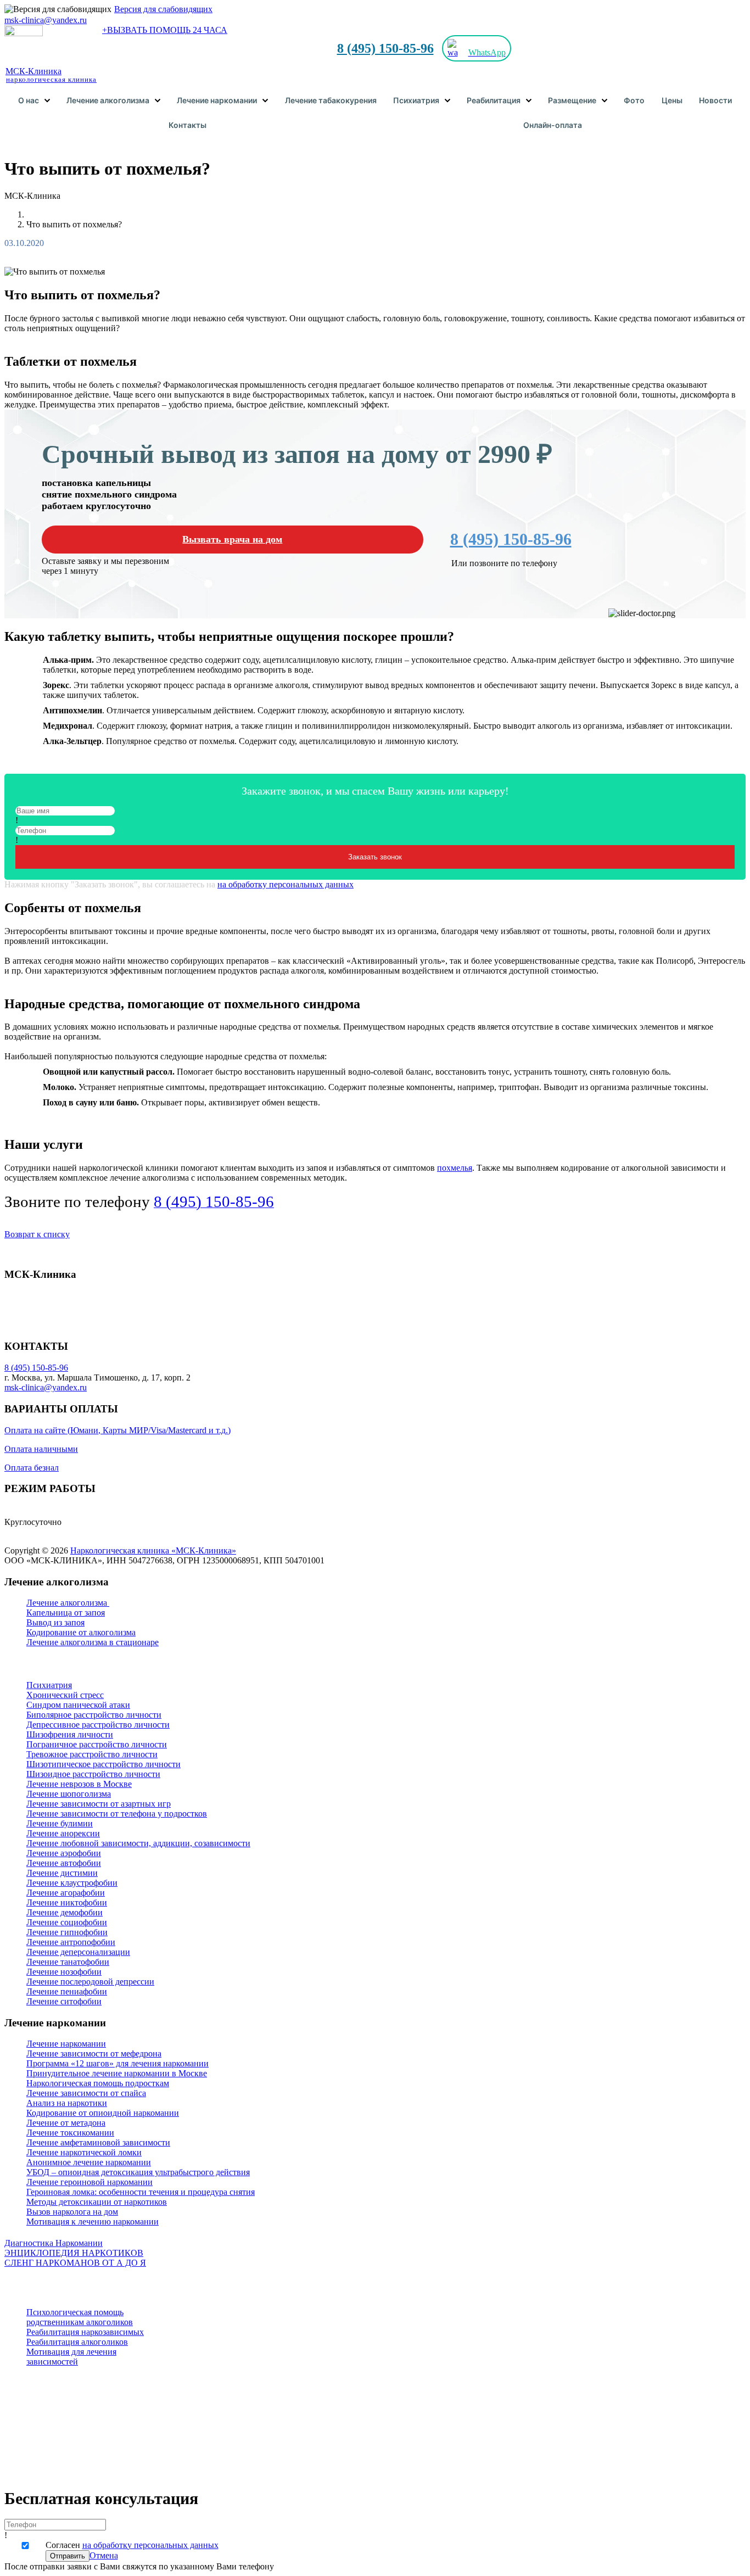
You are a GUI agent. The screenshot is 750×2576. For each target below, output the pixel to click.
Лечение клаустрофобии (72, 1883)
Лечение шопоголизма (69, 1794)
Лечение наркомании (66, 2044)
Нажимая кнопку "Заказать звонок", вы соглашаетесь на (179, 884)
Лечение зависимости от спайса (86, 2093)
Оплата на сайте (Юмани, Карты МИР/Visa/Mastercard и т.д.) (117, 1430)
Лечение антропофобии (71, 1942)
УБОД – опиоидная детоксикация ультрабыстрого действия (138, 2172)
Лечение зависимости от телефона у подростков (117, 1814)
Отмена (104, 2555)
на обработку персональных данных (286, 884)
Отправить (68, 2556)
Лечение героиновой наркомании (89, 2182)
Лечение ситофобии (64, 2001)
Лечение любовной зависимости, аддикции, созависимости (138, 1843)
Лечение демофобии (65, 1912)
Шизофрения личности (70, 1734)
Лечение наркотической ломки (84, 2152)
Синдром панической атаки (78, 1705)
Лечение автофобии (64, 1863)
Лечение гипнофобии (67, 1932)
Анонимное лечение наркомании (89, 2162)
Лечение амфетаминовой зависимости (98, 2142)
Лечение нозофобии (64, 1972)
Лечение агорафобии (66, 1893)
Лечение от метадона (66, 2123)
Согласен (132, 2545)
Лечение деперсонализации (78, 1952)
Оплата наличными (41, 1449)
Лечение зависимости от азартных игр (99, 1804)
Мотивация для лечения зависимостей (71, 2357)
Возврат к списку (37, 1234)
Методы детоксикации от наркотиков (97, 2202)
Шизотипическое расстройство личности (103, 1764)
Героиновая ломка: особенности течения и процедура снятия (141, 2192)
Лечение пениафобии (67, 1991)
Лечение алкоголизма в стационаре (93, 1642)
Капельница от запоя (66, 1613)
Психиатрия (49, 1685)
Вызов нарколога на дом (72, 2212)
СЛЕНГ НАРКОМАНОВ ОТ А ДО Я (75, 2263)
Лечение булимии (60, 1823)
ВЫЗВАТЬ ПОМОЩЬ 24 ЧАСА (165, 30)
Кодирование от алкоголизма (81, 1632)
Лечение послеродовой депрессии (90, 1982)
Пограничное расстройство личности (97, 1744)
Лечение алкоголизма (68, 1603)
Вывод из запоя (55, 1622)
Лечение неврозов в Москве (79, 1784)
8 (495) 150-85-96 (385, 48)
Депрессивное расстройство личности (98, 1725)
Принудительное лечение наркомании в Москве (117, 2073)
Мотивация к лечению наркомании (93, 2222)
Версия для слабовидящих (163, 9)
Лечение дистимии (62, 1873)
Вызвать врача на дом (232, 539)
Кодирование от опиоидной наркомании (103, 2113)
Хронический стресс (65, 1695)
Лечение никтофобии (67, 1902)
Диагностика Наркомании (54, 2243)
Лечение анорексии (63, 1833)
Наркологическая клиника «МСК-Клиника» (153, 1550)
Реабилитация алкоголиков (77, 2342)
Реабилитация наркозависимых (85, 2332)
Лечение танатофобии (68, 1962)
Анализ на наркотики (67, 2103)
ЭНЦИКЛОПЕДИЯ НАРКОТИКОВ (74, 2253)
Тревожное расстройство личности (92, 1754)
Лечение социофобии (67, 1922)
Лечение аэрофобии (64, 1853)
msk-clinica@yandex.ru (46, 20)
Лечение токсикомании (70, 2133)
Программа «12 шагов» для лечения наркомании (117, 2063)
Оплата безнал (32, 1468)
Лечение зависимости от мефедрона (94, 2053)
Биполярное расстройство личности (94, 1715)
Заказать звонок (375, 857)
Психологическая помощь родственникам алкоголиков (80, 2317)
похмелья (455, 1168)
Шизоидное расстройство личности (93, 1774)
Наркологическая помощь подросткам (98, 2083)
